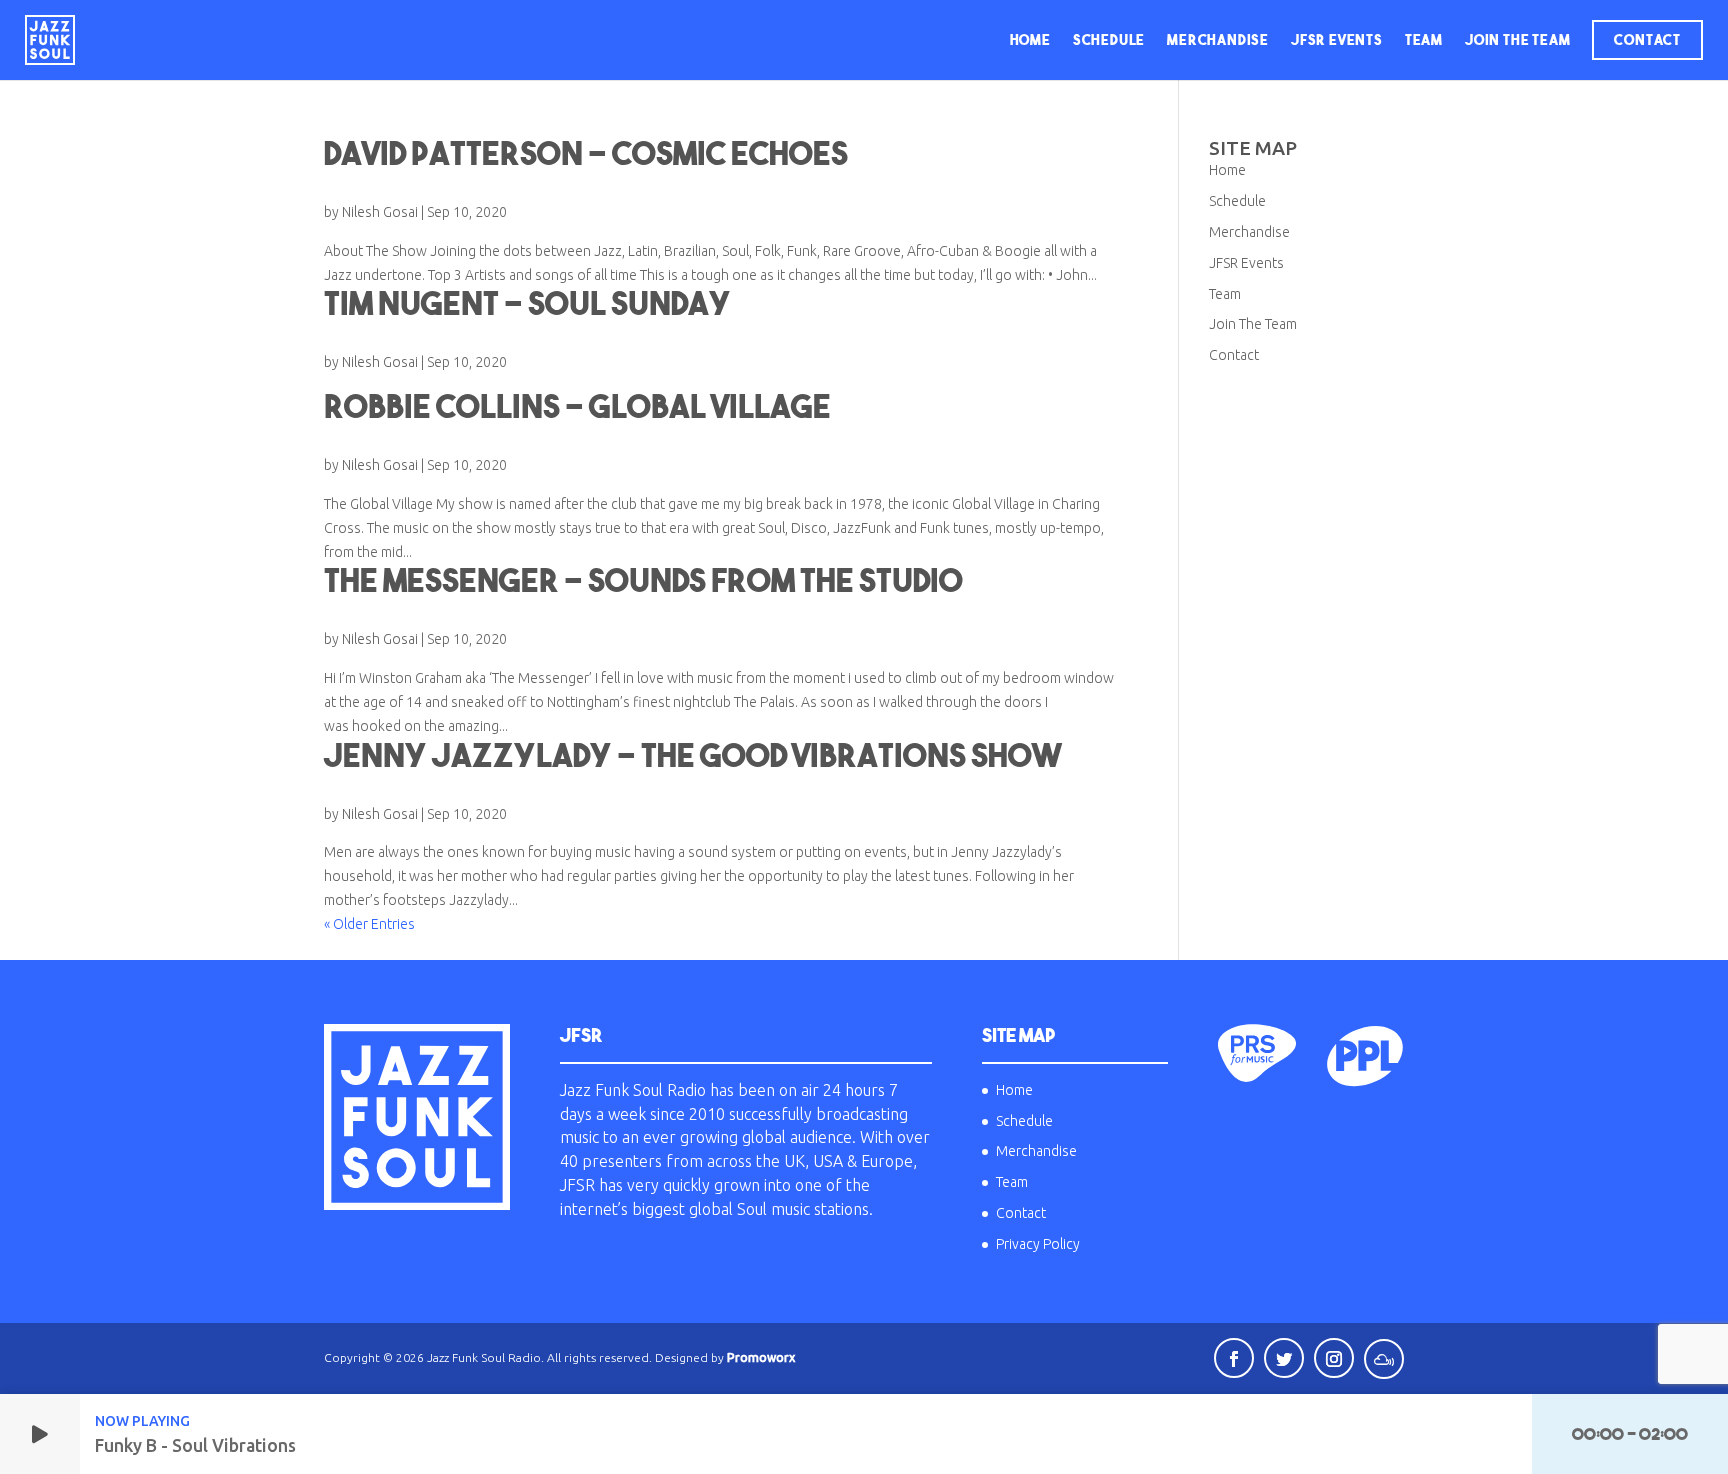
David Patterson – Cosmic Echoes (586, 153)
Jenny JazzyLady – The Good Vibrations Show (692, 755)
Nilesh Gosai (380, 212)
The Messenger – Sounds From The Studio (643, 580)
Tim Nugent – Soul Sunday (527, 303)
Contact (1647, 40)
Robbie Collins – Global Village (577, 406)
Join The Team (1517, 40)
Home (1030, 40)
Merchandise (1218, 40)
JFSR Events (1337, 40)
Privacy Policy (1038, 1244)
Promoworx (761, 1357)
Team (1424, 40)
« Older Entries (369, 924)
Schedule (1109, 40)
